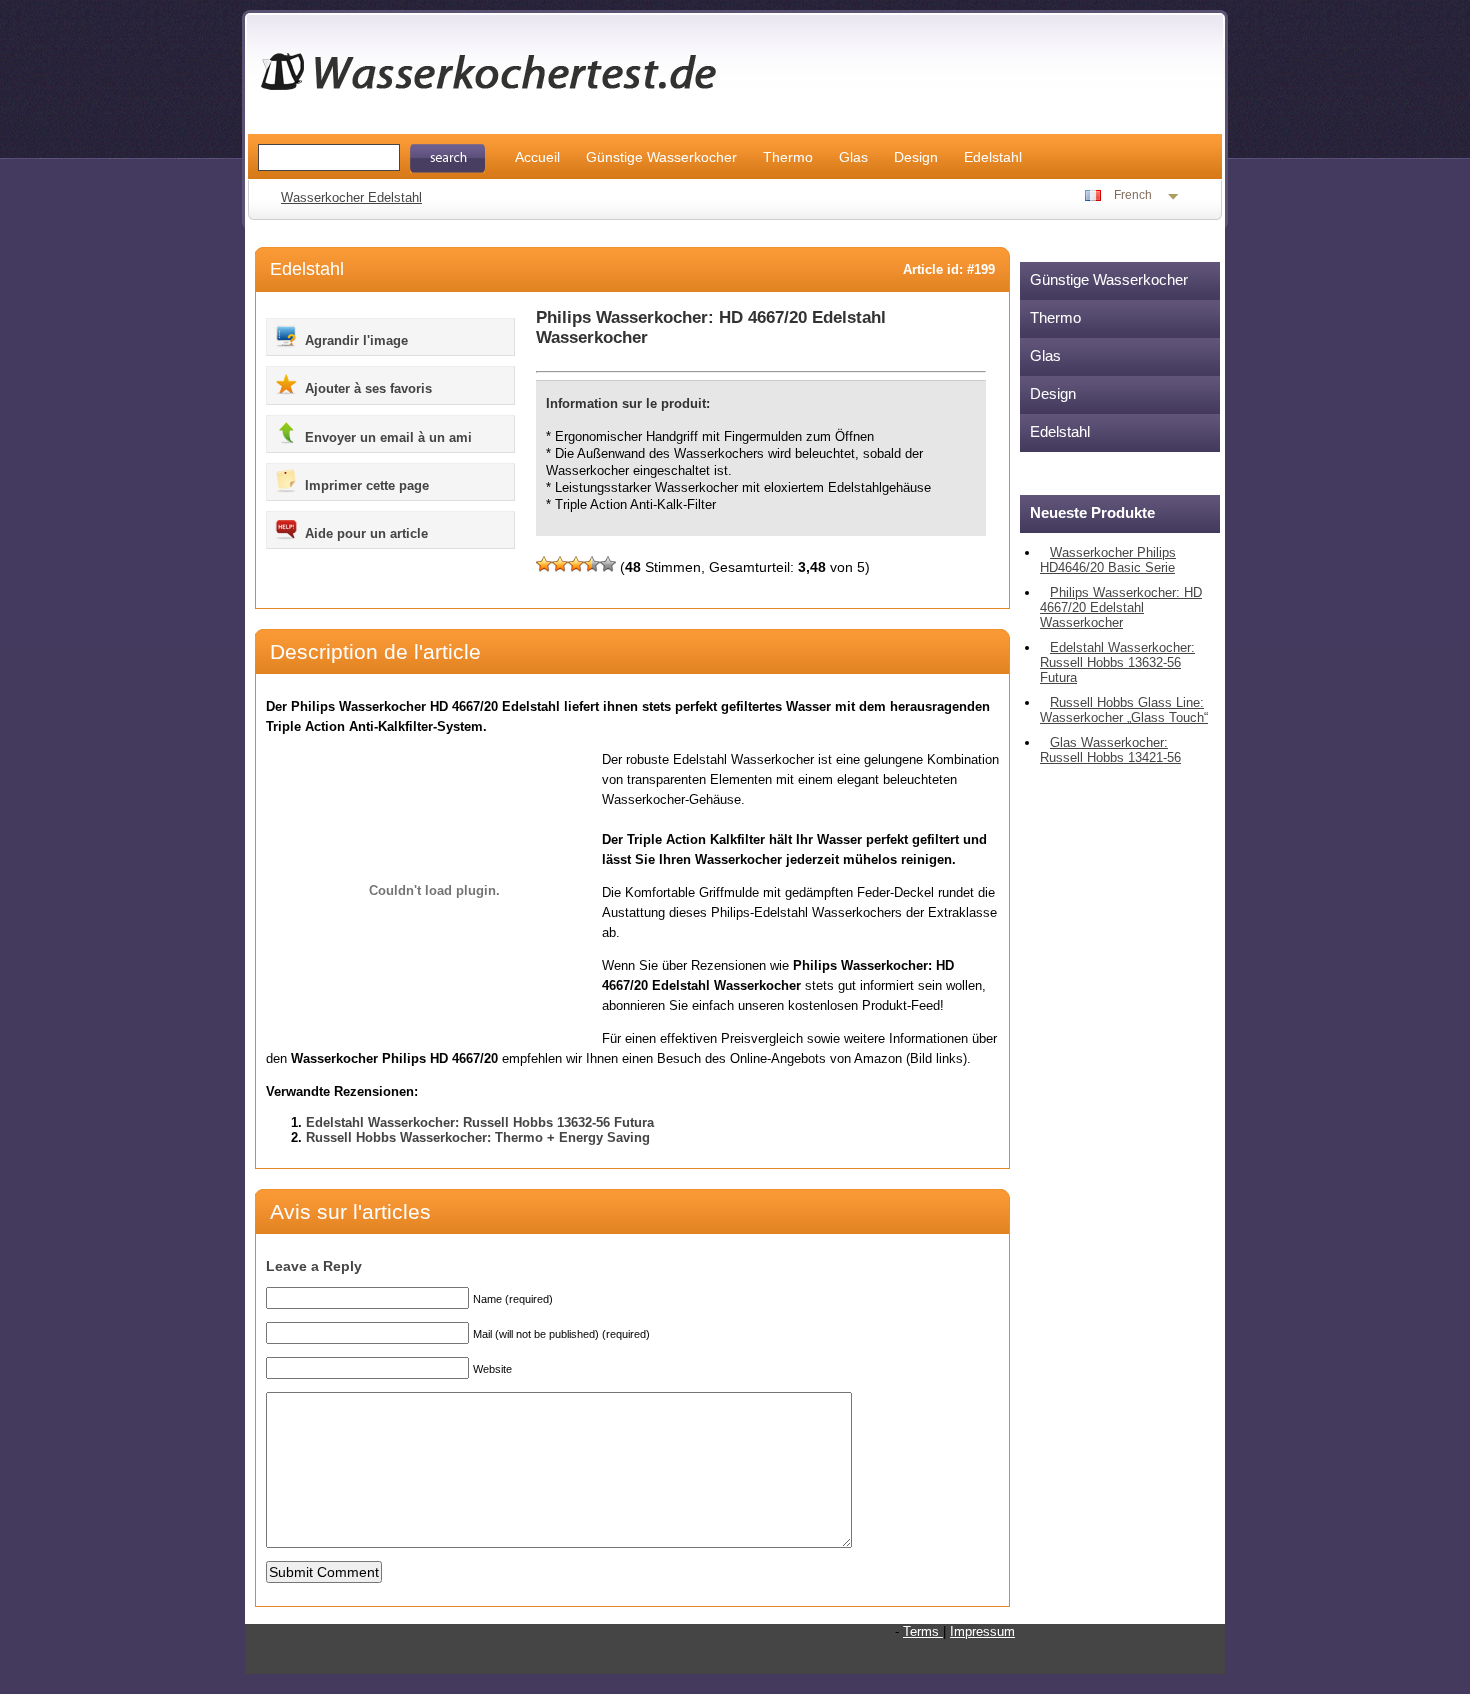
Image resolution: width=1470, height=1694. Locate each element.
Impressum (982, 1631)
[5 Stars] (608, 564)
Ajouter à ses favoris (366, 388)
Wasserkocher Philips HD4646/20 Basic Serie (1108, 560)
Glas (853, 157)
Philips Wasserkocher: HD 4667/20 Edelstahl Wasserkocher (1121, 607)
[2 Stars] (560, 564)
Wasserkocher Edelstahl (351, 197)
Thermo (788, 157)
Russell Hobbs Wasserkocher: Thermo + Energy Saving (478, 1137)
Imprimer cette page (365, 485)
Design (916, 157)
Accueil (537, 157)
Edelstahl (993, 157)
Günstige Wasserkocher (661, 157)
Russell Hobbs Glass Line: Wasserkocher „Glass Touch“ (1124, 710)
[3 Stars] (576, 564)
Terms (923, 1631)
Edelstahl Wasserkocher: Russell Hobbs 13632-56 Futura (480, 1122)
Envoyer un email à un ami (386, 437)
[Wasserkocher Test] (500, 98)
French (1133, 195)
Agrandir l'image (354, 340)
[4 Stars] (592, 564)
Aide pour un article (364, 533)
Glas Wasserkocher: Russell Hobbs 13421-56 (1110, 750)
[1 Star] (544, 564)
